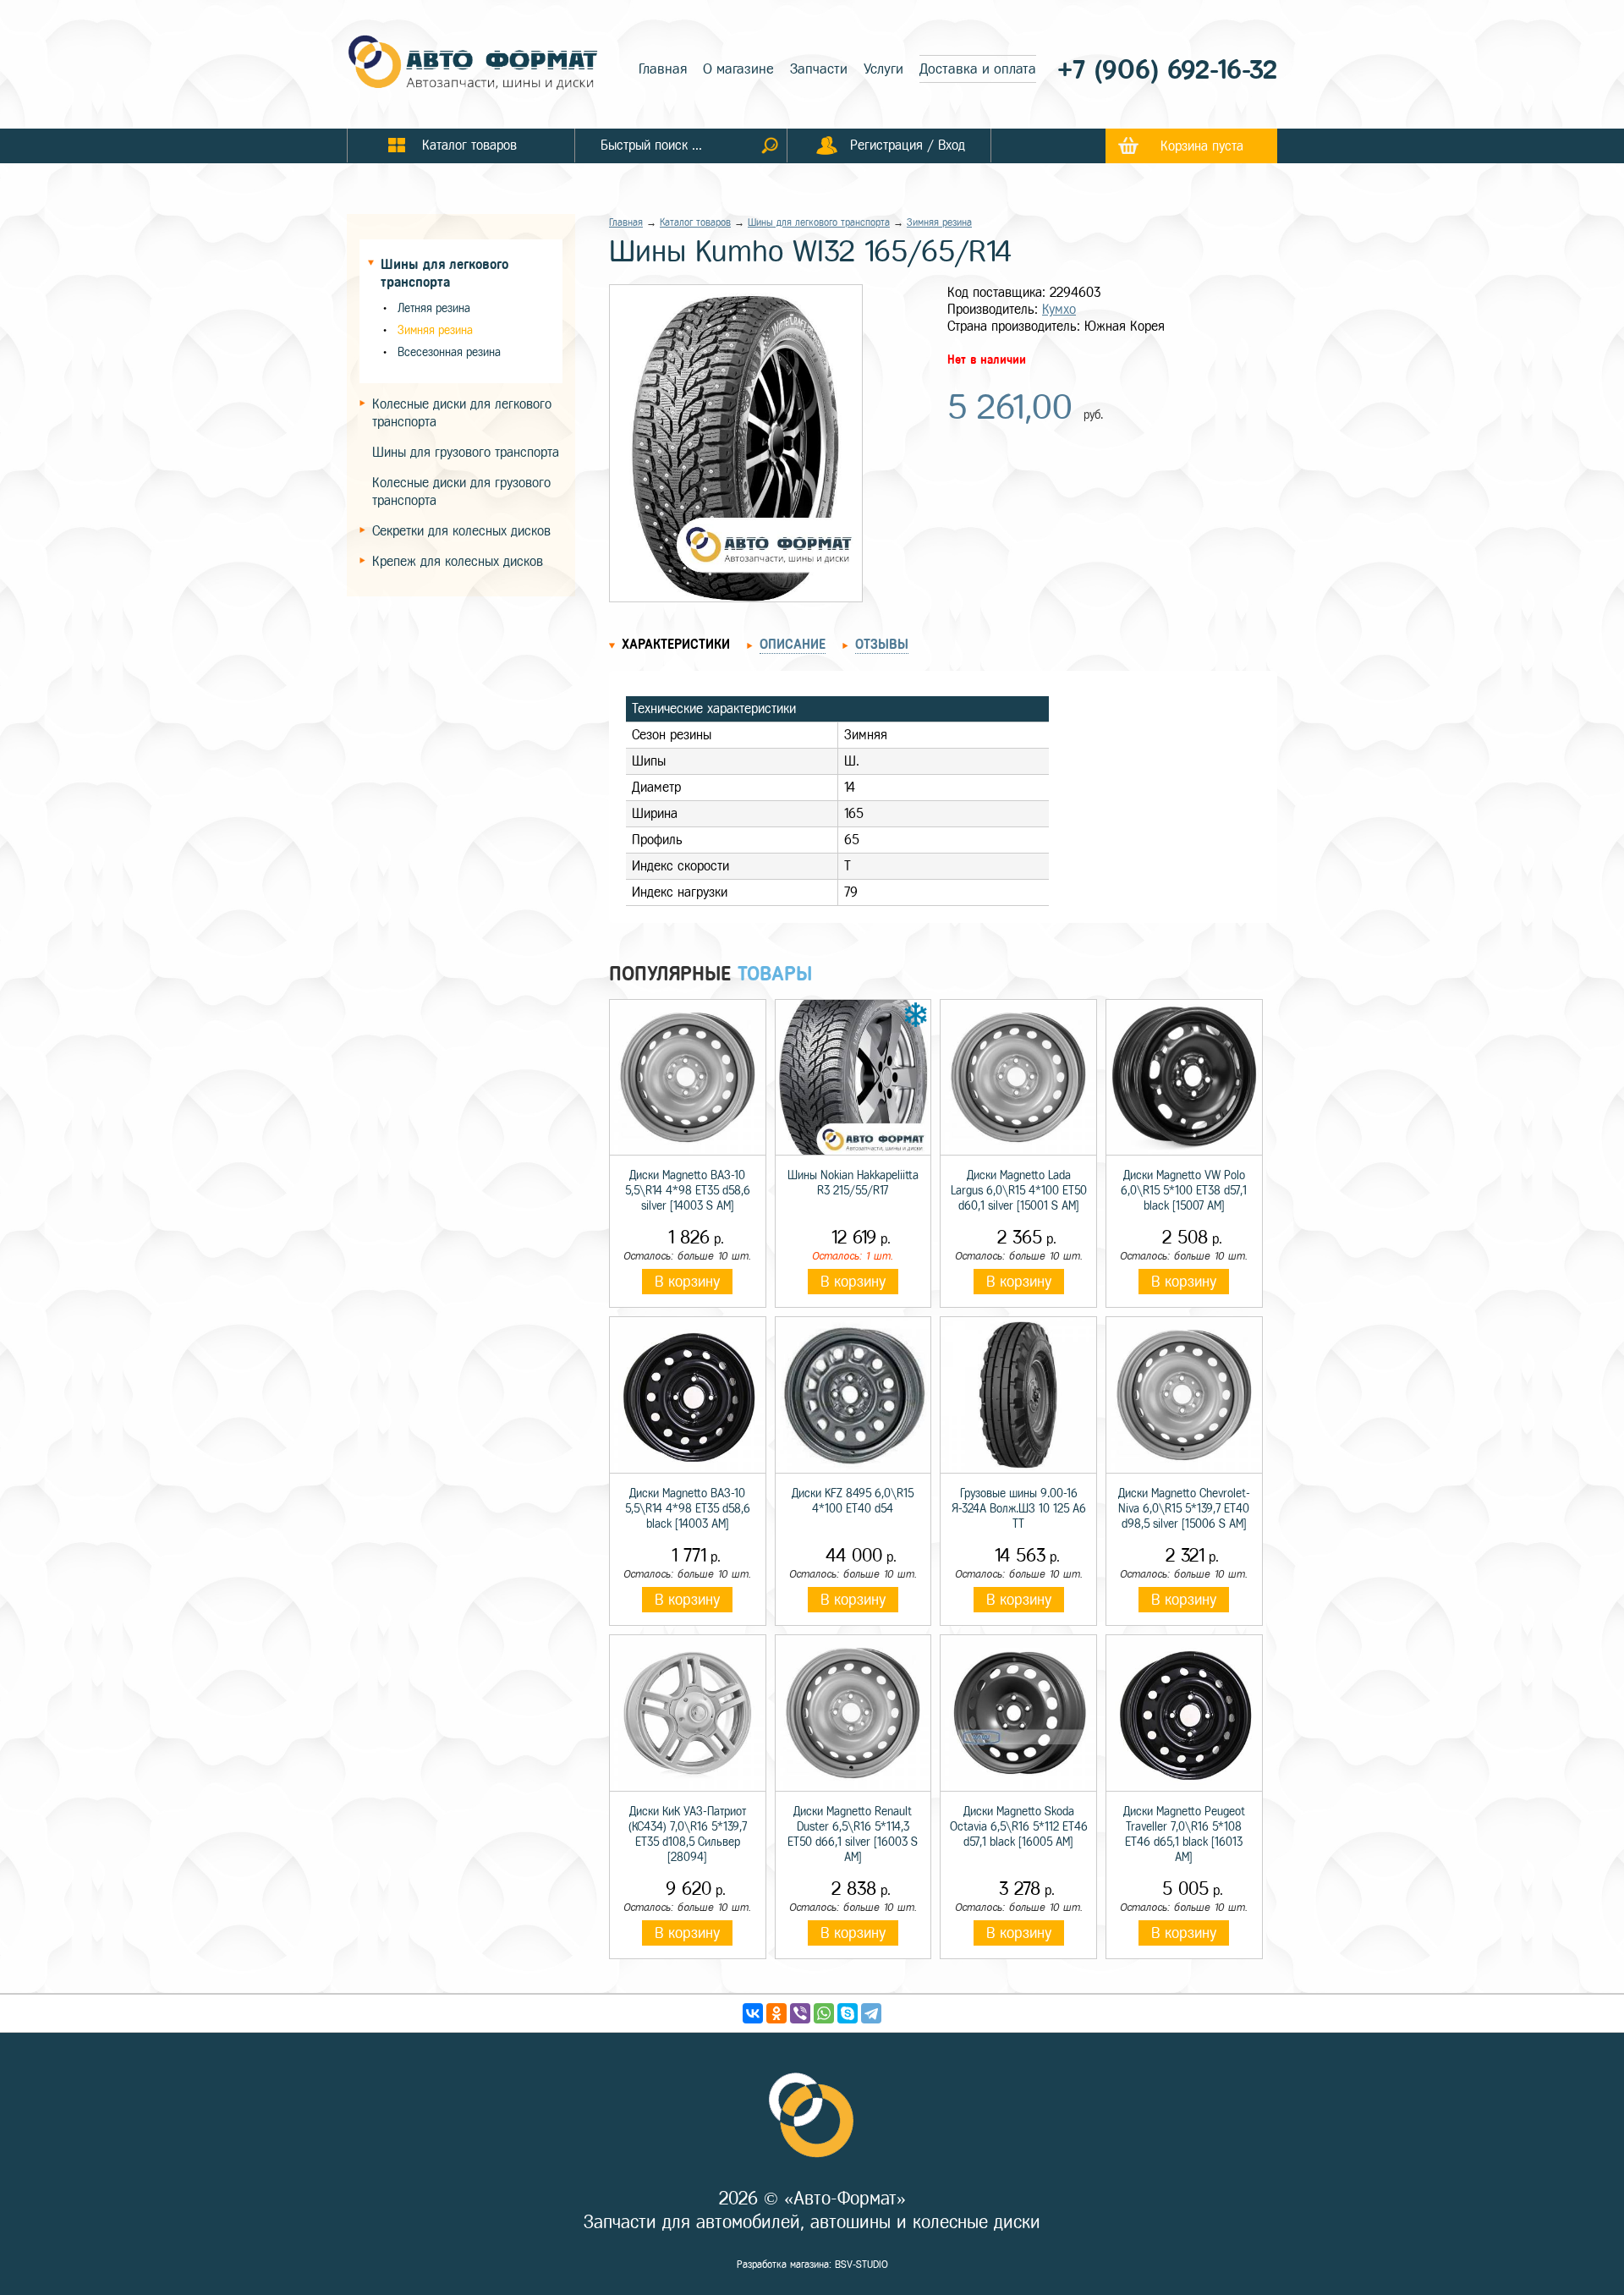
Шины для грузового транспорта (466, 452)
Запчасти (819, 69)
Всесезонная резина (449, 352)
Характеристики (676, 644)
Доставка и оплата (978, 69)
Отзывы (882, 644)
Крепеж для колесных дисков (458, 561)
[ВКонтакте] (753, 2013)
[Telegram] (871, 2013)
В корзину (687, 1282)
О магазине (738, 69)
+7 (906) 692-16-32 (1167, 70)
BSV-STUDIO (861, 2265)
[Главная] (474, 64)
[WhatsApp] (824, 2013)
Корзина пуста (1202, 146)
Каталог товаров (695, 222)
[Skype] (848, 2013)
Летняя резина (434, 308)
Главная (663, 69)
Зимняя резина (435, 330)
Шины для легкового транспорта (819, 222)
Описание (793, 644)
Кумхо (1059, 309)
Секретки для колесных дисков (461, 531)
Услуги (883, 69)
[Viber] (800, 2013)
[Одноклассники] (776, 2013)
